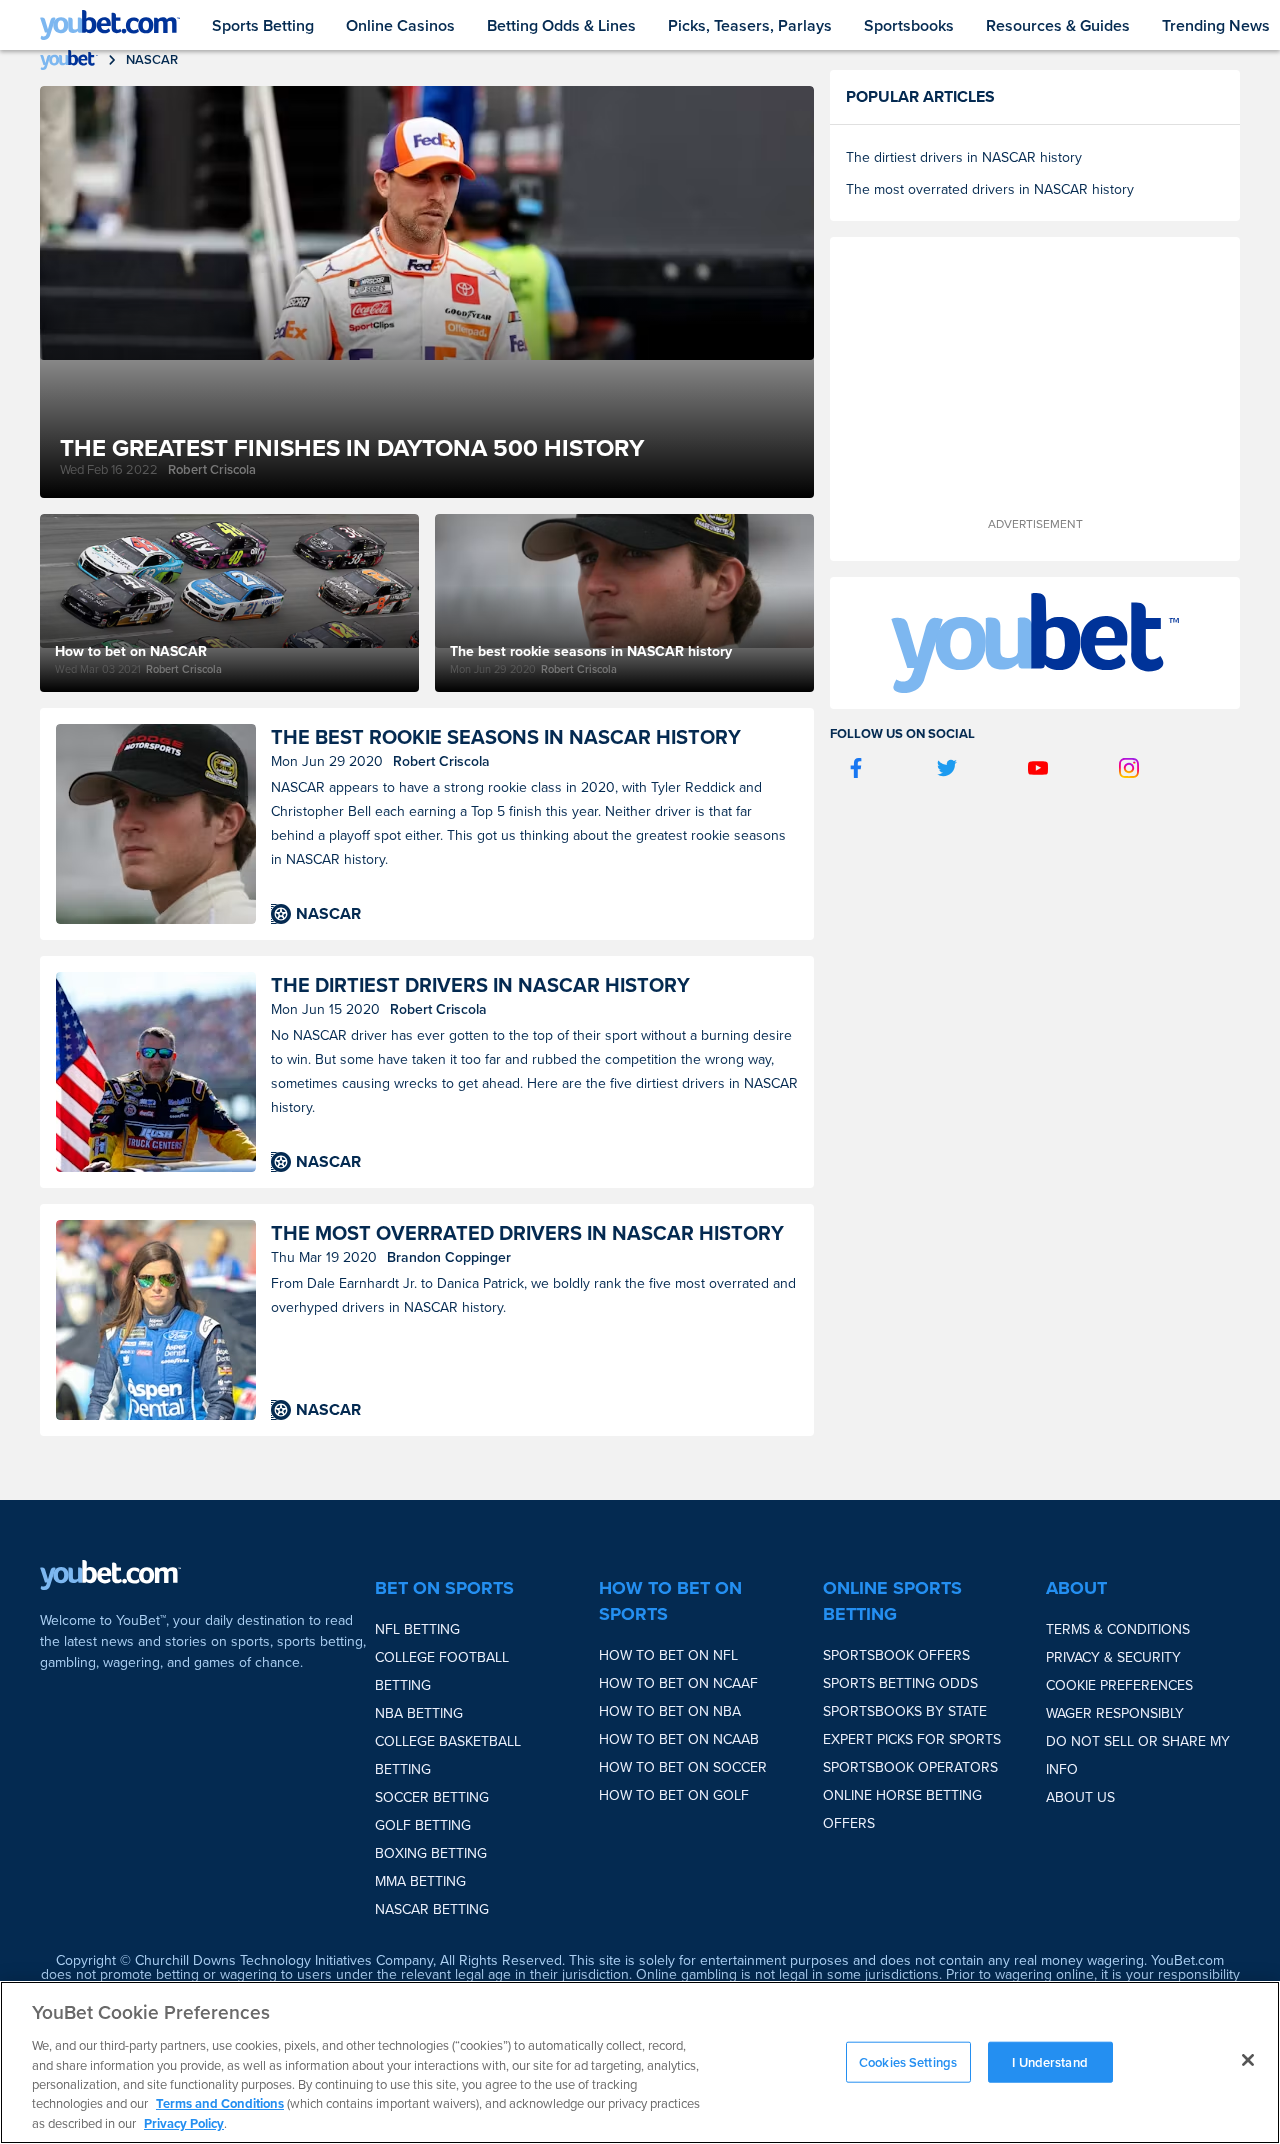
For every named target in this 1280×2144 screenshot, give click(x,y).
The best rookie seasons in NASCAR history (506, 737)
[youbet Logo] (110, 25)
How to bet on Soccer (683, 1767)
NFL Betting (417, 1629)
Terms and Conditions (220, 2104)
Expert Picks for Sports (912, 1739)
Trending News (1216, 25)
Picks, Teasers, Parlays (750, 25)
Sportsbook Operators (910, 1767)
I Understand (1050, 2061)
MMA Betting (420, 1881)
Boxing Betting (431, 1853)
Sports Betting (263, 25)
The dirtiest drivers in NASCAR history (480, 985)
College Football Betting (442, 1671)
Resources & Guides (1058, 25)
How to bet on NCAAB (679, 1739)
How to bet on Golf (674, 1795)
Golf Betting (423, 1825)
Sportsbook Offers (896, 1655)
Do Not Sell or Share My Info (1138, 1755)
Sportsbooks (909, 25)
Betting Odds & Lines (561, 25)
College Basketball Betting (448, 1755)
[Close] (1248, 2060)
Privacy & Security (1113, 1657)
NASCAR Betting (432, 1909)
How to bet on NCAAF (678, 1683)
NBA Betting (419, 1713)
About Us (1080, 1797)
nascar (152, 59)
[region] (640, 2062)
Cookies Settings (908, 2061)
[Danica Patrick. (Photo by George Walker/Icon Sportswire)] (156, 1320)
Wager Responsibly (1115, 1713)
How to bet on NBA (670, 1711)
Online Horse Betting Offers (902, 1809)
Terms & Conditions (1118, 1629)
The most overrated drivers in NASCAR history (527, 1233)
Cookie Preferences (1119, 1685)
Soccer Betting (432, 1797)
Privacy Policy (184, 2123)
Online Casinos (400, 25)
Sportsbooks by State (905, 1711)
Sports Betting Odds (900, 1683)
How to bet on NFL (668, 1655)
